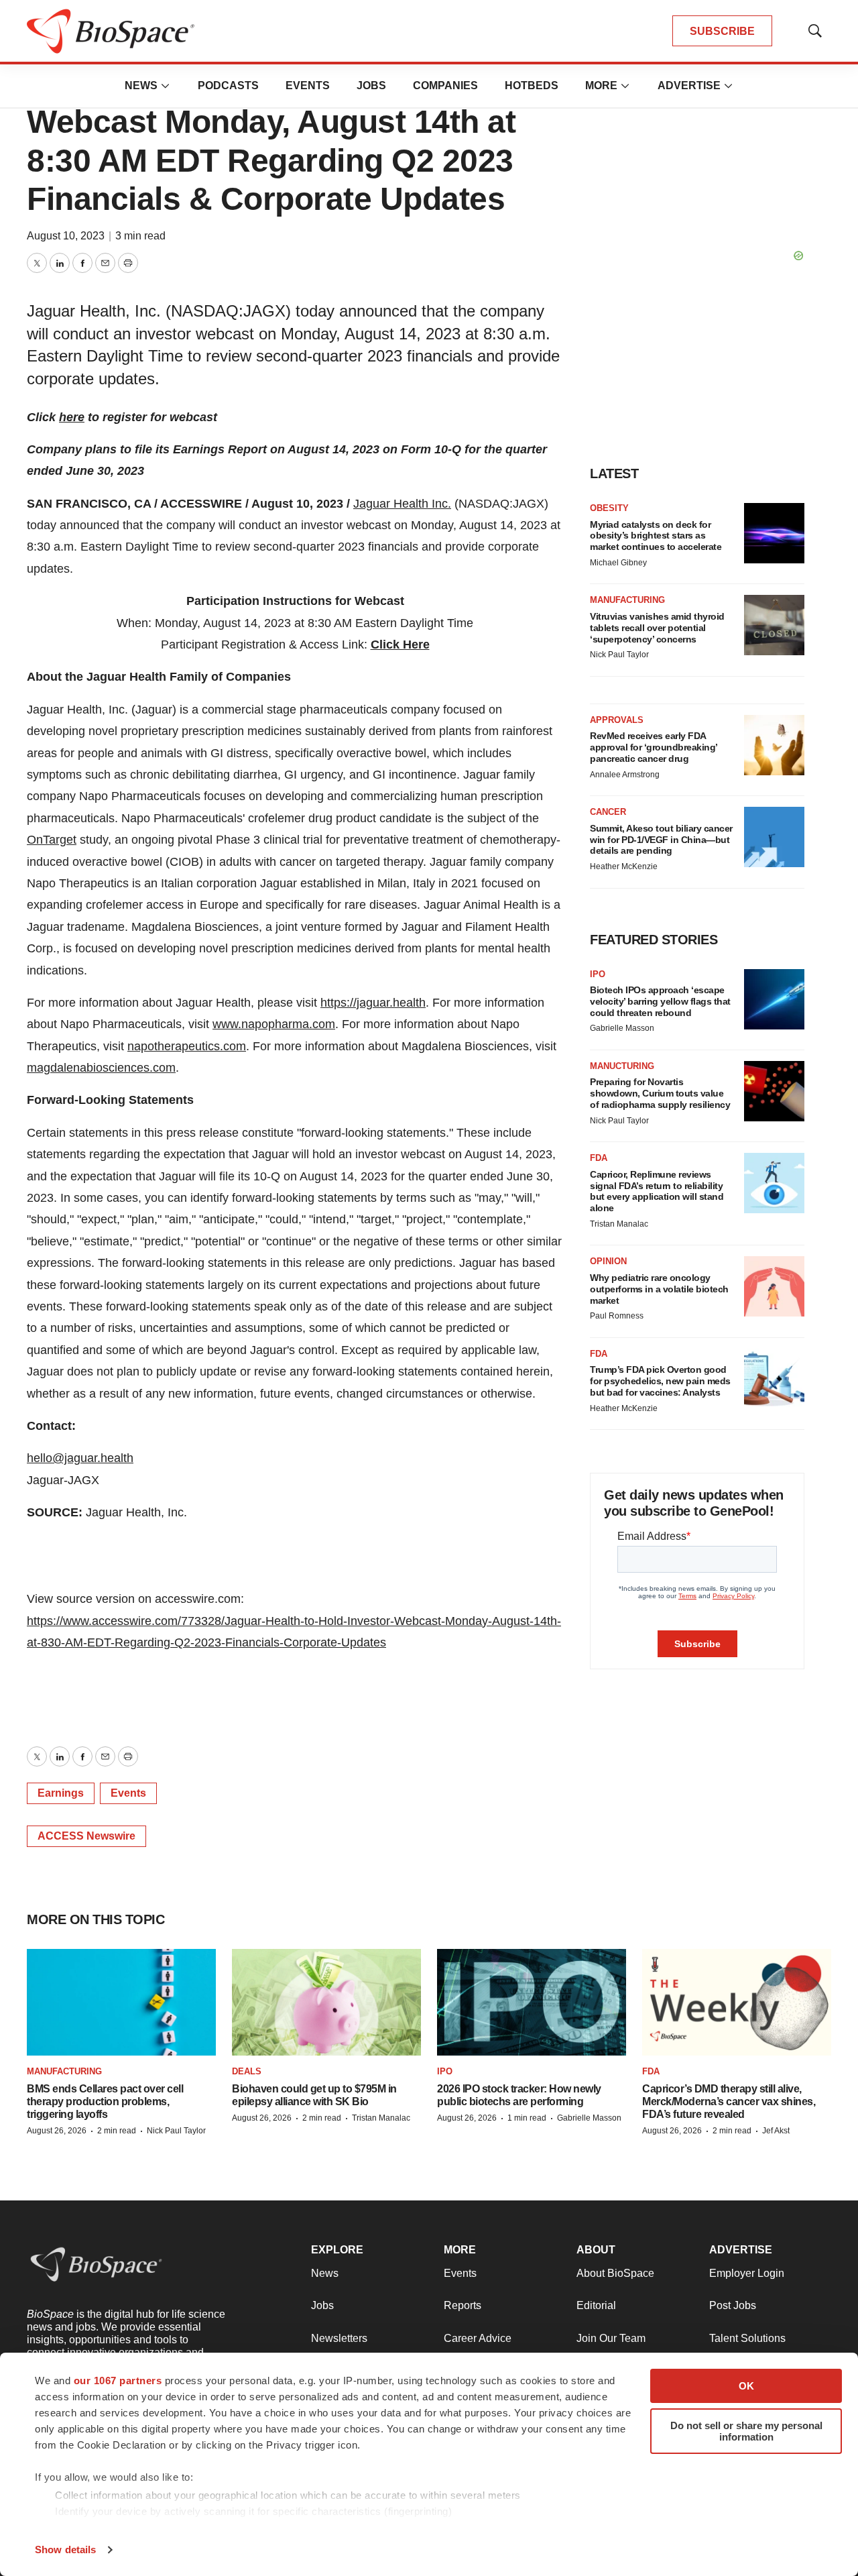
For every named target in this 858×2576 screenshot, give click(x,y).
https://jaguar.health (373, 1003)
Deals (247, 2071)
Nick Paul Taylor (619, 655)
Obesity (609, 508)
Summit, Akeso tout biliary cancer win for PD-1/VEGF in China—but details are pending (661, 840)
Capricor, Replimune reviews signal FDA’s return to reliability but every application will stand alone (657, 1191)
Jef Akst (776, 2131)
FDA (599, 1158)
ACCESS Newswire (86, 1836)
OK (746, 2386)
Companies (445, 86)
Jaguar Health (391, 504)
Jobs (371, 86)
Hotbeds (532, 86)
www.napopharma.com (274, 1024)
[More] (166, 86)
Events (308, 86)
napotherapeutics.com (187, 1046)
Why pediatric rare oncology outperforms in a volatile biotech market (659, 1289)
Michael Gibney (618, 563)
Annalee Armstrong (625, 775)
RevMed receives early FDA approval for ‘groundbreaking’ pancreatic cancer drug (654, 747)
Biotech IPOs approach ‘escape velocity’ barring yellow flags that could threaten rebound (660, 1001)
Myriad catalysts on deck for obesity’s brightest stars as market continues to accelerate (656, 536)
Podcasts (228, 86)
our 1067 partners (118, 2381)
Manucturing (622, 1066)
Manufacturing (627, 600)
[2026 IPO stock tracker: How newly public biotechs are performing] (532, 2002)
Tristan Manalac (619, 1224)
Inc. (440, 504)
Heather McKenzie (624, 866)
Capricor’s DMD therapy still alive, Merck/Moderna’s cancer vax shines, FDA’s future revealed (729, 2102)
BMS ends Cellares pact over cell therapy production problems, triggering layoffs (105, 2102)
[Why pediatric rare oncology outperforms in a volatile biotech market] (774, 1286)
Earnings (61, 1793)
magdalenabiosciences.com (101, 1068)
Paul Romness (617, 1316)
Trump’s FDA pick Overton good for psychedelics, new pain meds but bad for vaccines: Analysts (660, 1381)
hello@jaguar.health (80, 1458)
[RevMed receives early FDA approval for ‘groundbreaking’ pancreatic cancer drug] (774, 745)
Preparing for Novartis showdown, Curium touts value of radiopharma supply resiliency (660, 1093)
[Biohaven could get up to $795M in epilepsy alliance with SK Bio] (326, 2002)
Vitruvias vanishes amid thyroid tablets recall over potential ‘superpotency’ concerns (657, 628)
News (141, 86)
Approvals (617, 720)
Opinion (608, 1261)
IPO (598, 974)
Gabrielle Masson (622, 1028)
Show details (65, 2550)
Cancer (608, 812)
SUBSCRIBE (722, 31)
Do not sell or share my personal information (746, 2431)
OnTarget (52, 840)
